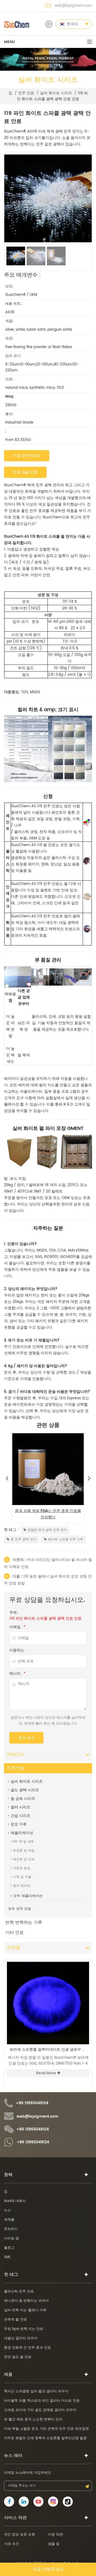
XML (7, 2257)
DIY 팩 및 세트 (23, 1842)
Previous (7, 1477)
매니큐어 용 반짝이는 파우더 (26, 2301)
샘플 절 (54, 2544)
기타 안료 (15, 1933)
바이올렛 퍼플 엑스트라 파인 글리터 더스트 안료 (42, 2401)
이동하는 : (18, 1650)
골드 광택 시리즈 (25, 1790)
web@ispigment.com (73, 6)
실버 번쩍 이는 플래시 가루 (25, 2310)
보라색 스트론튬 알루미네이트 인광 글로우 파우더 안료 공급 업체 (49, 2050)
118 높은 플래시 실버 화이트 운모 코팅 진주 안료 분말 (48, 1580)
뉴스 (7, 2210)
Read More (46, 2073)
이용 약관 (55, 2535)
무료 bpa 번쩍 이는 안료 (24, 2329)
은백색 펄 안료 (15, 2320)
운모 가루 (19, 1824)
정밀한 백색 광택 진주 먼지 (47, 1530)
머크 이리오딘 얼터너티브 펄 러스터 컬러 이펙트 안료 (48, 1563)
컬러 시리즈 (21, 1807)
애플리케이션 (22, 1833)
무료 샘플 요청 (25, 472)
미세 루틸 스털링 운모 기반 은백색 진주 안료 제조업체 (46, 2429)
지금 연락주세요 (48, 2569)
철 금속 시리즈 (23, 1799)
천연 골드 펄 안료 (18, 2357)
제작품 (9, 2220)
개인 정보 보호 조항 (19, 2535)
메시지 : (17, 1674)
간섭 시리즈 (21, 1816)
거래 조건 (11, 2544)
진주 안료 (26, 93)
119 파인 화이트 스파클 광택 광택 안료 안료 (45, 1619)
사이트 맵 (11, 2239)
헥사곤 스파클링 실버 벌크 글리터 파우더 (36, 2391)
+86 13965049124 (32, 2103)
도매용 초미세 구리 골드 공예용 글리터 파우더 (40, 2410)
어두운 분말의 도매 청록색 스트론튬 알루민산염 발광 (45, 2438)
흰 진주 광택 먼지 (23, 1539)
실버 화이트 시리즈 (56, 93)
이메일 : (17, 1627)
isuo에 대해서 (15, 2201)
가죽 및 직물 (22, 1877)
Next (89, 1477)
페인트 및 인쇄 (24, 1859)
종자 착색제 (22, 1886)
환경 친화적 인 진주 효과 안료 (27, 2348)
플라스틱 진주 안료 (19, 2292)
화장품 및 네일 (24, 1851)
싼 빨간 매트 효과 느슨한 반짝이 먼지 (33, 2420)
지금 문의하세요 (27, 456)
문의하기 (11, 2229)
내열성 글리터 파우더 (21, 2338)
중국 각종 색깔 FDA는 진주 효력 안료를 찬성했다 (48, 1514)
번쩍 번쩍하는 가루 (24, 1922)
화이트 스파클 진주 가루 (66, 1539)
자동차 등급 (22, 1868)
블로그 (9, 2248)
